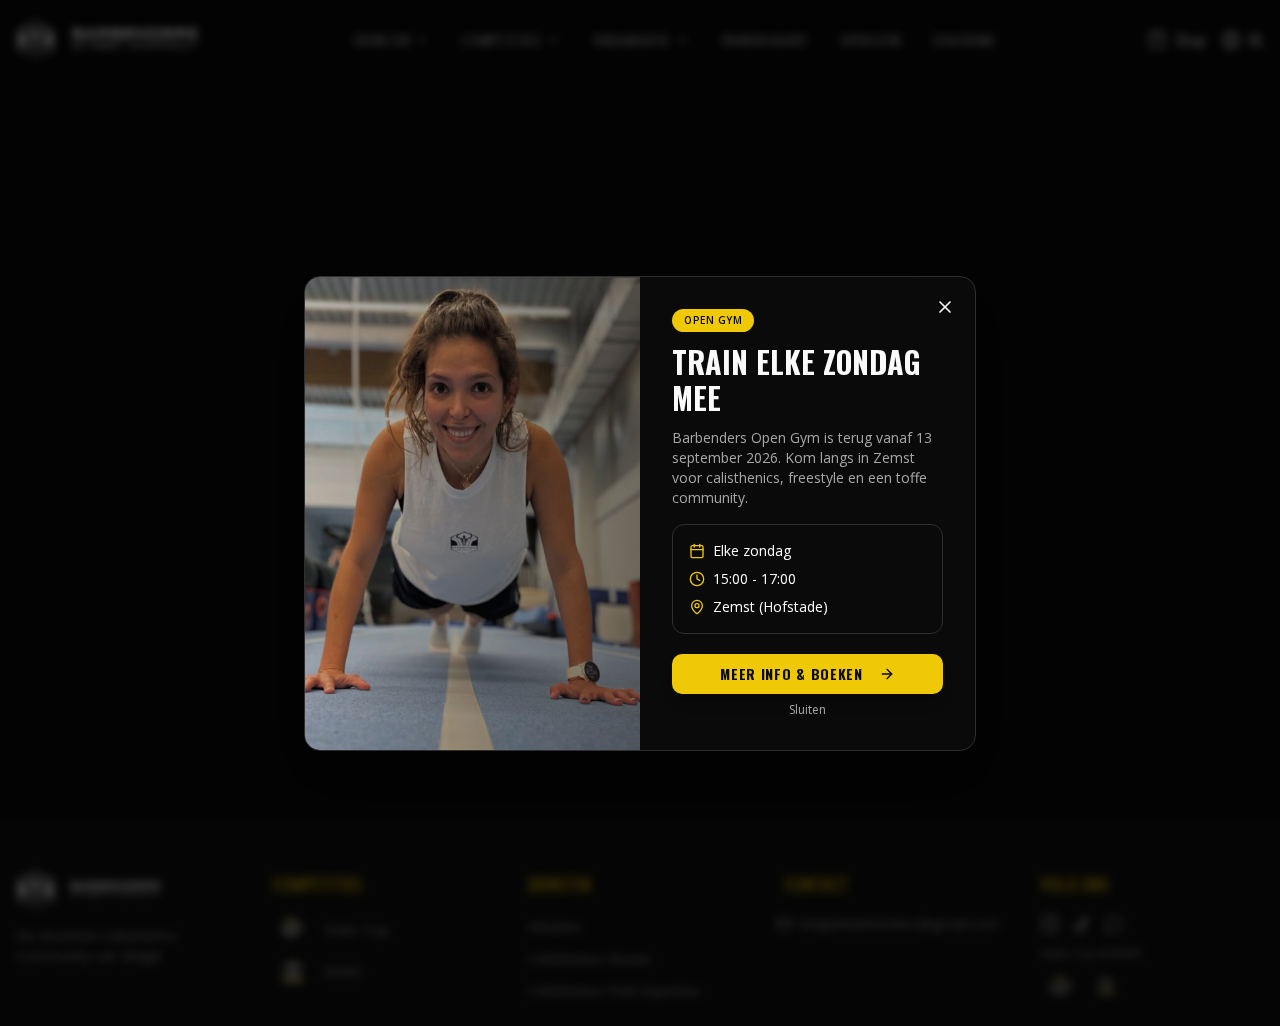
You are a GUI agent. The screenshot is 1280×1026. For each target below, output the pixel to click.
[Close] (945, 307)
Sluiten (807, 710)
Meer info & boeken (791, 673)
